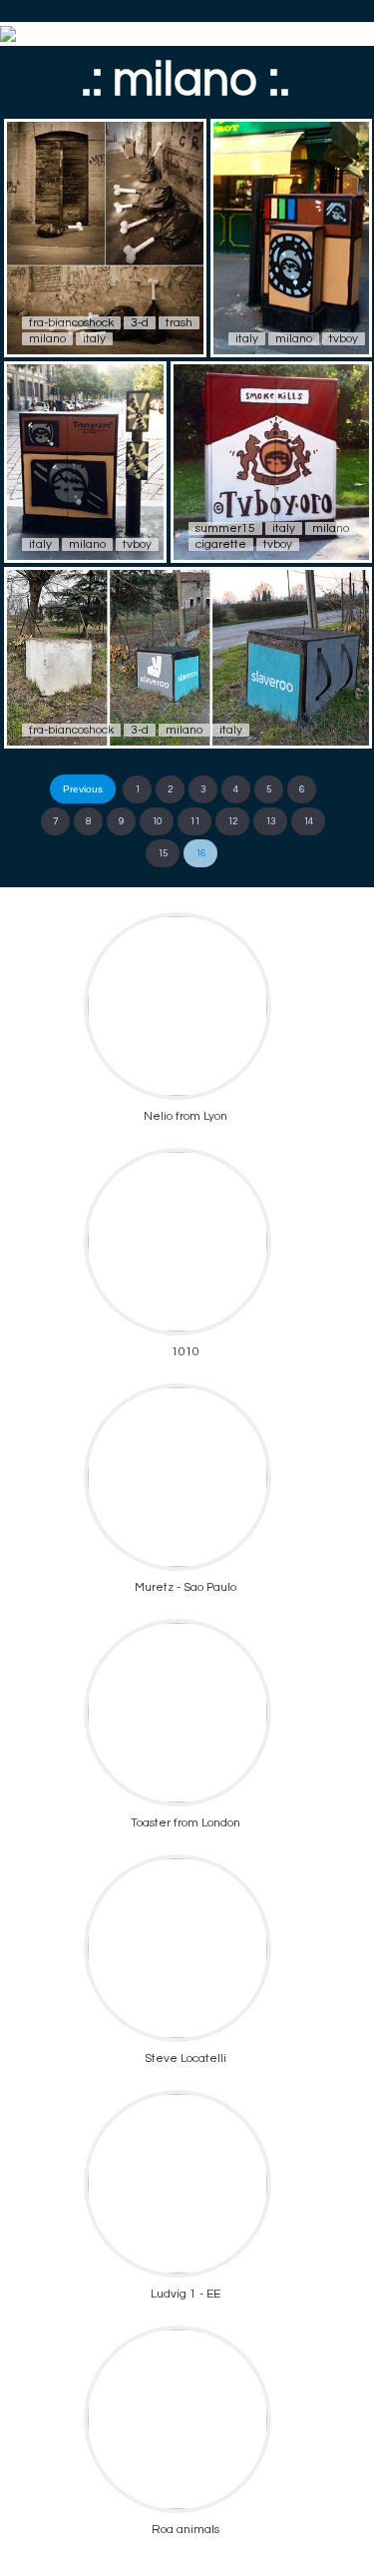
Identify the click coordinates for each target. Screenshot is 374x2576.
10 (157, 821)
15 (163, 853)
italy (94, 339)
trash (179, 323)
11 (194, 821)
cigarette (221, 544)
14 (308, 821)
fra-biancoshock (71, 323)
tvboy (344, 339)
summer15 (225, 528)
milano (47, 339)
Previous (83, 789)
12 (232, 821)
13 (270, 821)
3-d (140, 323)
